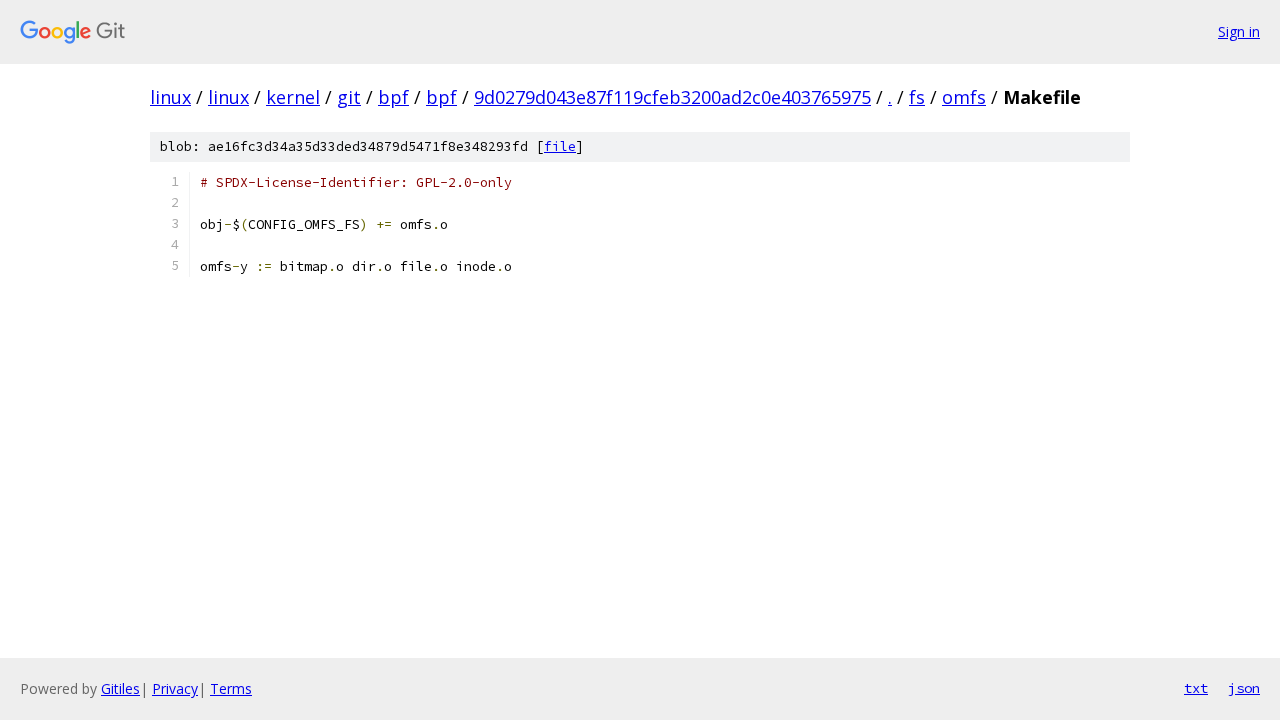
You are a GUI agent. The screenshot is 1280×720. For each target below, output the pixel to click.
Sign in (1239, 31)
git (349, 97)
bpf (393, 97)
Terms (231, 688)
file (560, 146)
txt (1196, 688)
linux (170, 97)
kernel (293, 97)
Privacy (175, 688)
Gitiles (120, 688)
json (1244, 688)
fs (917, 97)
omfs (964, 97)
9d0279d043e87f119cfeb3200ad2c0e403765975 (672, 97)
